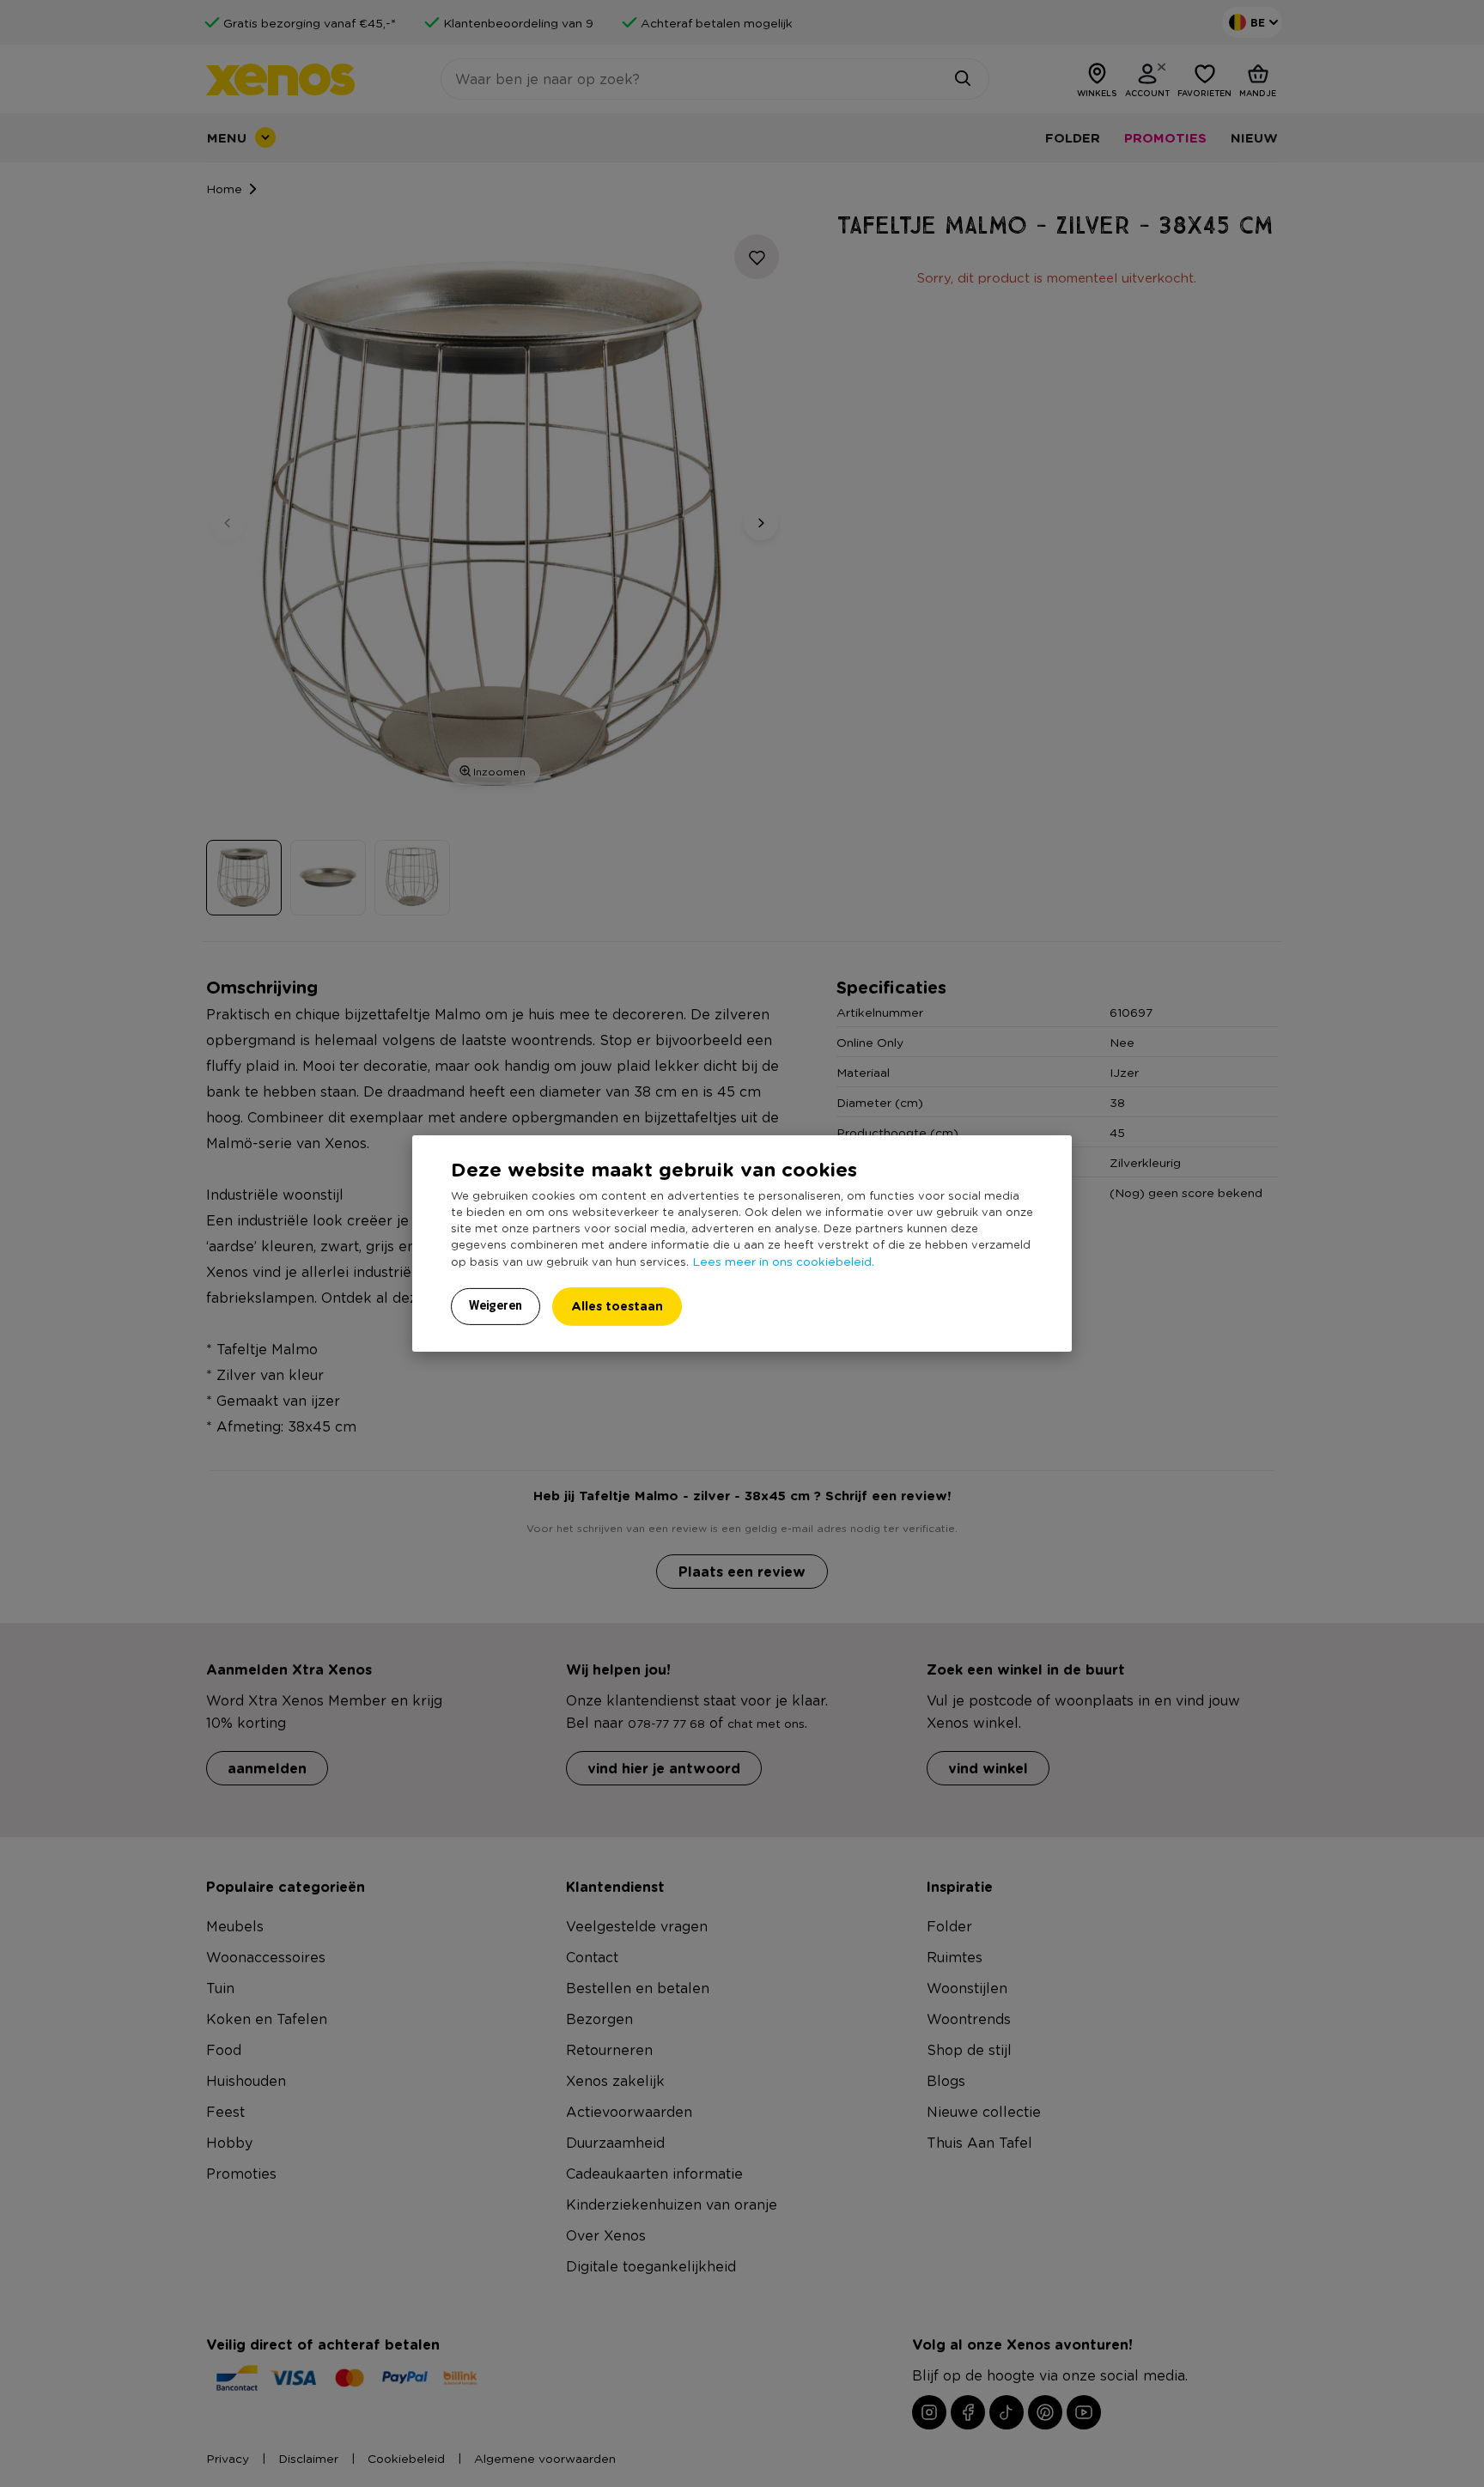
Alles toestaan (617, 1306)
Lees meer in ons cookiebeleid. (783, 1261)
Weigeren (496, 1305)
